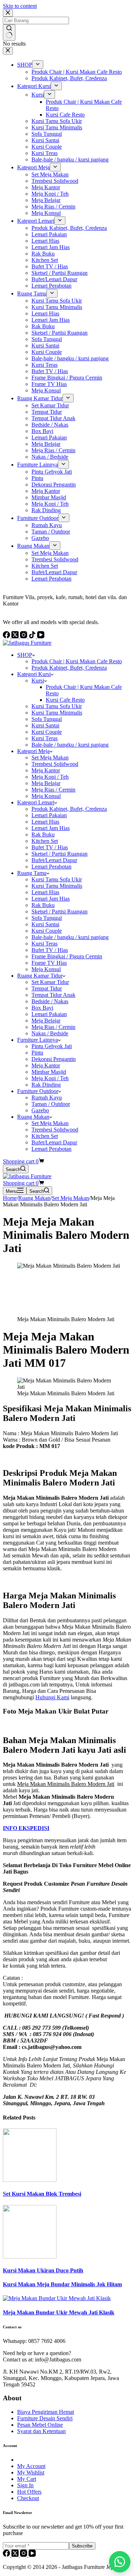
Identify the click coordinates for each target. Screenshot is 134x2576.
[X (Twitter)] (16, 2555)
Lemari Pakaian (49, 815)
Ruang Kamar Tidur (40, 976)
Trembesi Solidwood (55, 764)
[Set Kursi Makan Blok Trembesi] (30, 2180)
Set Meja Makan (50, 758)
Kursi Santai (45, 725)
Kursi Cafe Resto (65, 700)
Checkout (28, 2498)
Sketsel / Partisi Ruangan (59, 854)
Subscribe (82, 2546)
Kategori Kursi (34, 674)
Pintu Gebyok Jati (52, 1046)
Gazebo (40, 1110)
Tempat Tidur (47, 988)
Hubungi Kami (52, 1697)
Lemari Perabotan (51, 867)
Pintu (37, 1053)
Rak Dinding (46, 1085)
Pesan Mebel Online (40, 2425)
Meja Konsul (46, 796)
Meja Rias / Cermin (53, 790)
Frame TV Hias (49, 963)
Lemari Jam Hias (51, 828)
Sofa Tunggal (47, 719)
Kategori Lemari (36, 802)
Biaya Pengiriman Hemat (46, 2412)
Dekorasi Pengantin (54, 1059)
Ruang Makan (33, 1117)
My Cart (27, 2479)
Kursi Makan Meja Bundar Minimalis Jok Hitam (62, 2284)
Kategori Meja (33, 751)
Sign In (25, 2485)
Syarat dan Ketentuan (41, 2431)
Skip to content (20, 6)
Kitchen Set (45, 841)
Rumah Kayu (47, 1098)
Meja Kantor (46, 770)
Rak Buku (43, 834)
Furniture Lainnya (38, 1040)
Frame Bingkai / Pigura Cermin (67, 956)
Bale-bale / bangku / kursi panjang (70, 745)
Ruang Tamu (32, 873)
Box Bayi (42, 1008)
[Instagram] (24, 2555)
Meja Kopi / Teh (50, 777)
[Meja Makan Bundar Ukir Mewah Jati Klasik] (57, 2298)
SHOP (25, 655)
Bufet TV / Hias (50, 847)
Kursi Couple (47, 732)
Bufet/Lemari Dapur (54, 860)
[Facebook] (7, 2555)
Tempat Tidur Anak (53, 995)
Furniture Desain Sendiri (45, 2418)
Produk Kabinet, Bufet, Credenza (69, 668)
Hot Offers (29, 2492)
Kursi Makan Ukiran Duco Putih (43, 2270)
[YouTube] (32, 2555)
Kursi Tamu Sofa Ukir (57, 706)
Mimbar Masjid (49, 1072)
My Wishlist (31, 2472)
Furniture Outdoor (38, 1091)
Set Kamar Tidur (50, 982)
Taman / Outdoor (51, 1104)
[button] (120, 2562)
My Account (31, 2466)
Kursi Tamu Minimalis (57, 713)
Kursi (38, 681)
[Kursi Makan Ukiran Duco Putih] (30, 2256)
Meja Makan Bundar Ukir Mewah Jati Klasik (59, 2312)
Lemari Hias (45, 822)
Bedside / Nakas (50, 1001)
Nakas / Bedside (50, 1033)
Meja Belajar (46, 783)
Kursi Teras (44, 738)
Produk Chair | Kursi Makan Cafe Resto (77, 661)
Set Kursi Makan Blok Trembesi (42, 2194)
